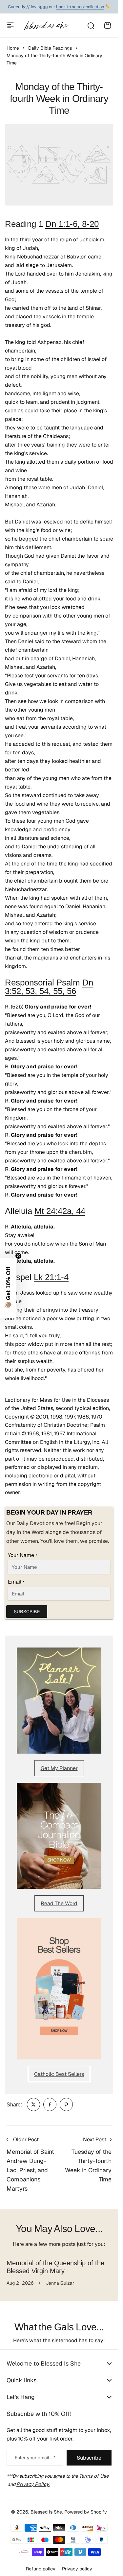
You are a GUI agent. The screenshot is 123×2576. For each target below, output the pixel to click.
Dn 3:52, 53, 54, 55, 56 (49, 987)
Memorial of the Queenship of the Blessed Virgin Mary (55, 2267)
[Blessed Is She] (47, 25)
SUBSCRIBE (27, 1612)
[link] (33, 2104)
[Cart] (108, 25)
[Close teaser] (18, 1256)
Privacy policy (77, 2569)
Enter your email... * (35, 2458)
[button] (8, 1288)
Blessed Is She (46, 2512)
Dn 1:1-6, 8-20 (72, 224)
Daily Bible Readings (50, 48)
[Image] (59, 1701)
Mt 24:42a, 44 (60, 1211)
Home (13, 48)
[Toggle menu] (10, 25)
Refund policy (41, 2569)
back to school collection (80, 7)
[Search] (91, 25)
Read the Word (59, 1903)
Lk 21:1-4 (51, 1277)
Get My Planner (59, 1768)
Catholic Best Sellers (59, 2074)
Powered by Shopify (86, 2512)
